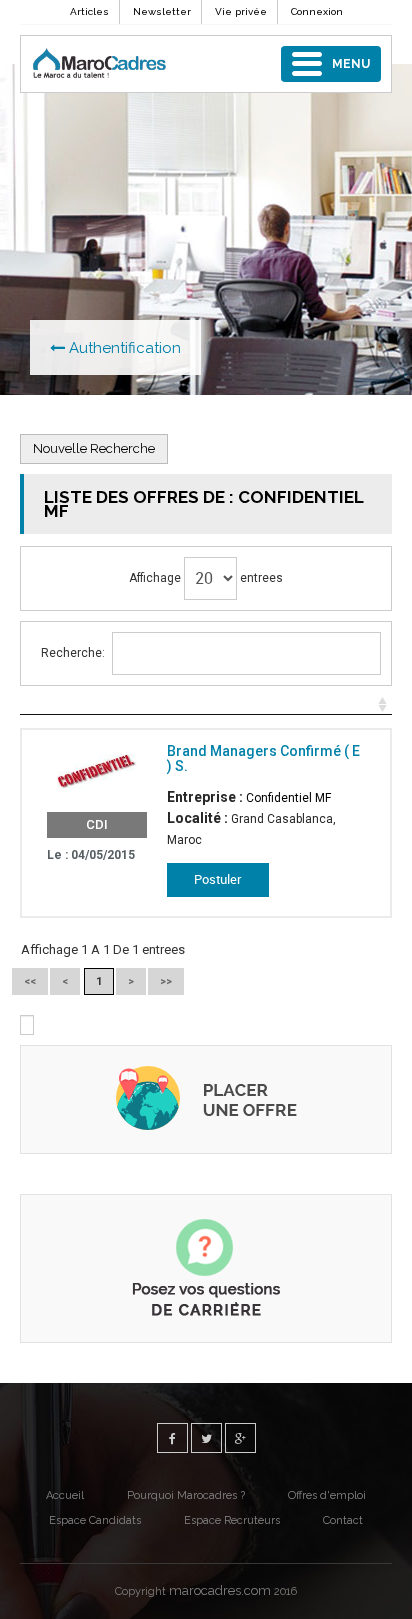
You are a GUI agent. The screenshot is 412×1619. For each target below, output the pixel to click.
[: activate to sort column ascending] (206, 704)
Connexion (317, 11)
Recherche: (73, 653)
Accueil (65, 1495)
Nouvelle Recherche (94, 448)
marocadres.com (220, 1590)
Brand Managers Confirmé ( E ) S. (263, 758)
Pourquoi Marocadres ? (186, 1495)
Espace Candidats (95, 1520)
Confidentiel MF (288, 798)
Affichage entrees (206, 578)
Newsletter (162, 11)
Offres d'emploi (327, 1495)
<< (30, 981)
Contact (343, 1520)
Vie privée (241, 11)
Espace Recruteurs (232, 1520)
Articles (89, 11)
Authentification (123, 348)
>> (166, 981)
